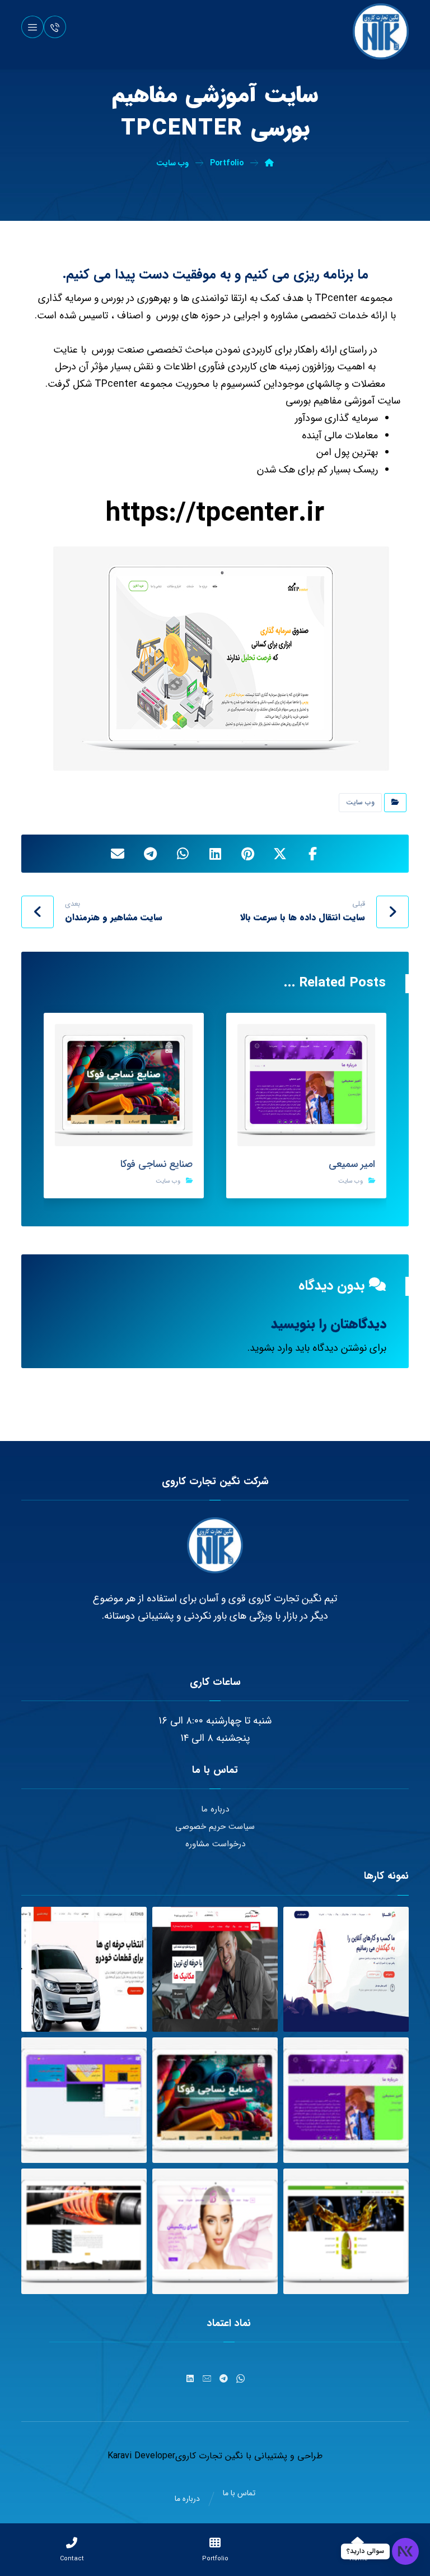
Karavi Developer (141, 2456)
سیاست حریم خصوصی (215, 1827)
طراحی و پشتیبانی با (283, 2456)
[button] (32, 27)
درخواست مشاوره (215, 1844)
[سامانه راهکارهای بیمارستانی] (84, 2100)
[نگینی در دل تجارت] (381, 31)
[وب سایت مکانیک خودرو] (215, 1970)
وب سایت (360, 802)
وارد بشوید (271, 1348)
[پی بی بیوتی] (215, 2231)
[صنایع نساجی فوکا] (215, 2100)
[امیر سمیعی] (346, 2100)
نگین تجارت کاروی (209, 2456)
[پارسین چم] (346, 2231)
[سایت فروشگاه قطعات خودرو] (84, 1970)
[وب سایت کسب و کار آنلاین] (346, 1970)
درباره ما (215, 1809)
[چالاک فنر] (84, 2231)
